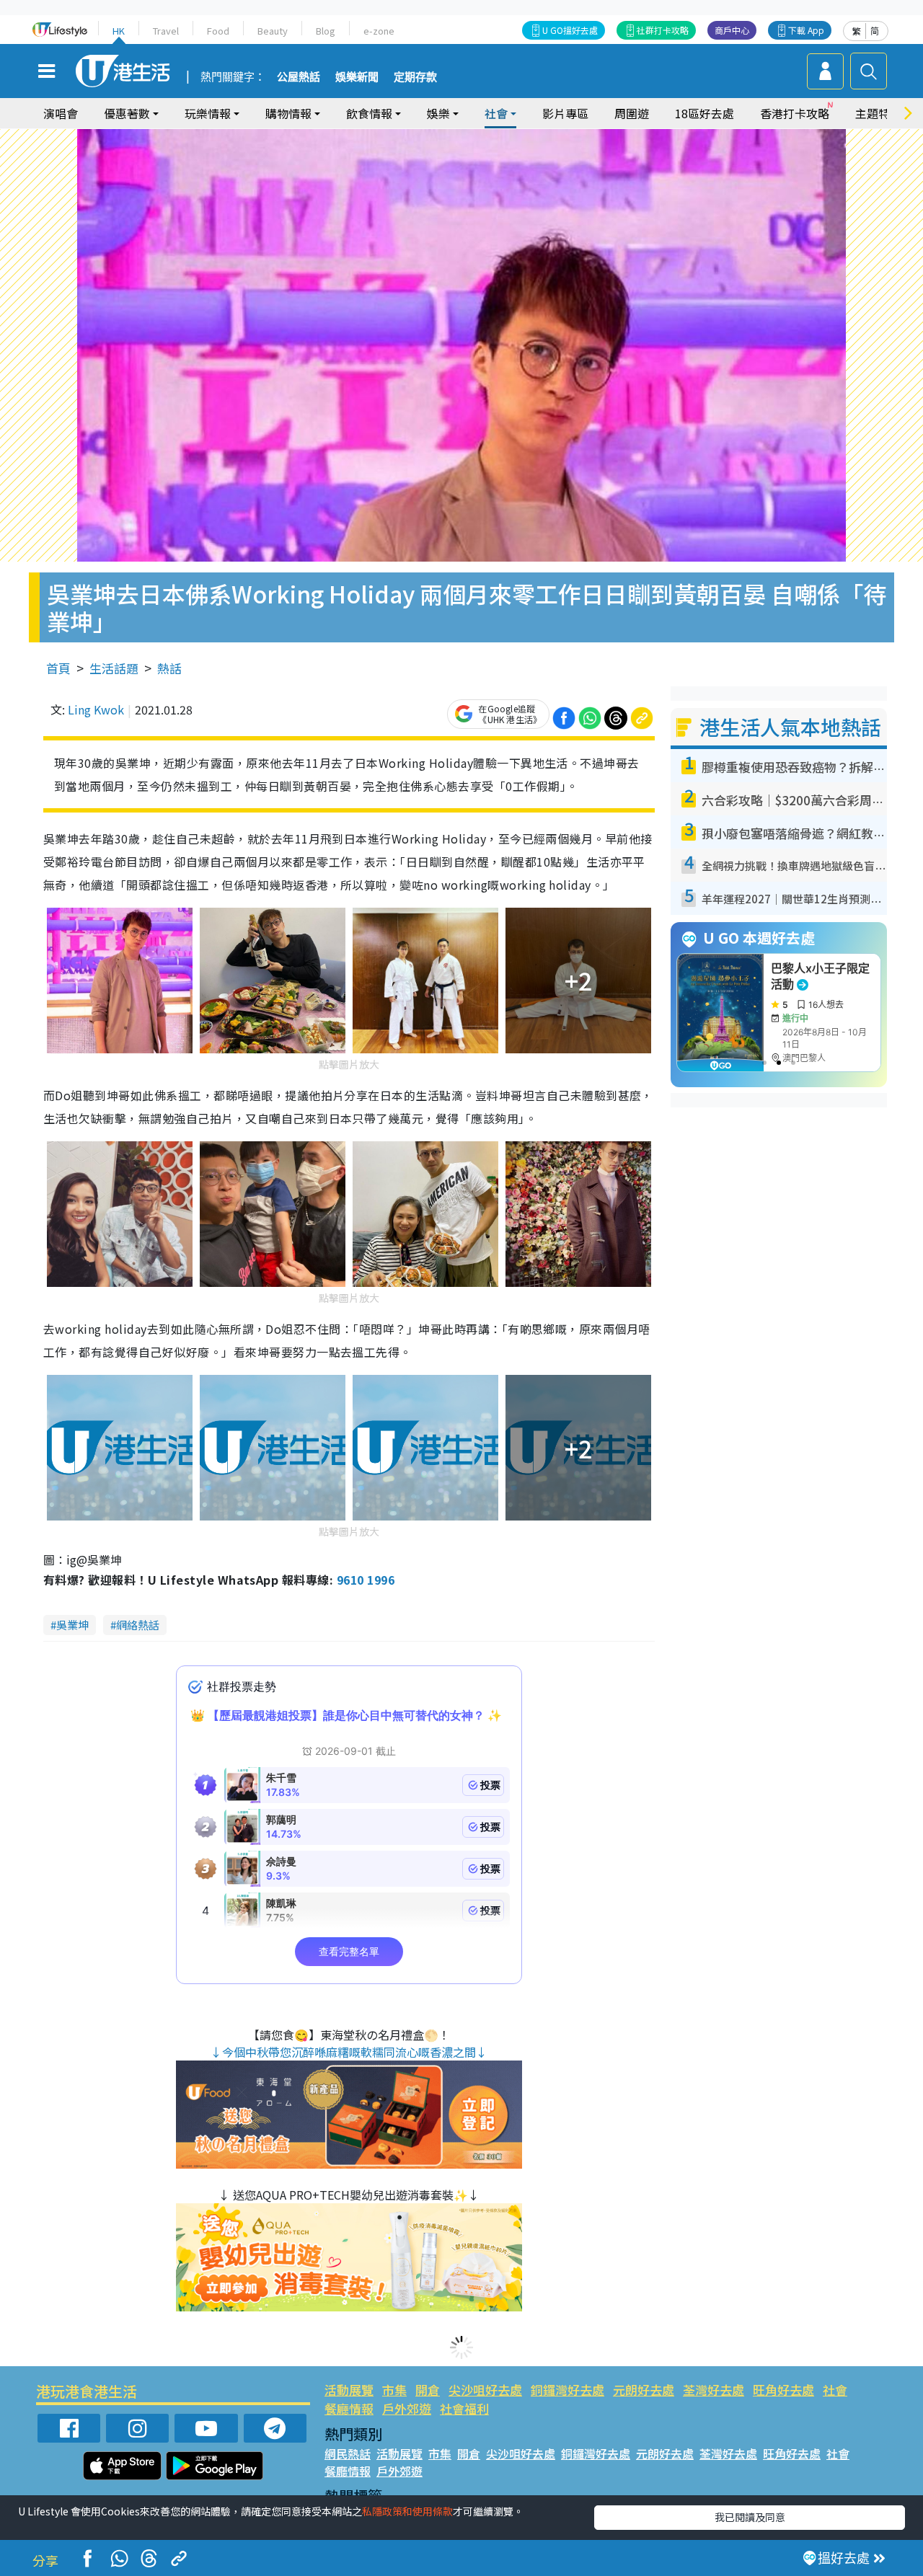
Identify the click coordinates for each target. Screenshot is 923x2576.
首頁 (58, 668)
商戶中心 (732, 30)
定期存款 (415, 77)
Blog (326, 31)
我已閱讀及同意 (750, 2517)
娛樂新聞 (357, 77)
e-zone (379, 31)
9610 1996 (366, 1580)
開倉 (428, 2390)
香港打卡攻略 (795, 113)
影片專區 (565, 113)
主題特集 (878, 113)
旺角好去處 (783, 2390)
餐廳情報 (349, 2408)
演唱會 (61, 113)
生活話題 (114, 668)
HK (119, 31)
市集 (394, 2390)
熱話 (169, 668)
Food (218, 31)
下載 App (806, 30)
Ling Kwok (96, 709)
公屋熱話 (299, 77)
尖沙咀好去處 (485, 2390)
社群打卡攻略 (663, 30)
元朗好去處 (644, 2390)
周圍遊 (632, 113)
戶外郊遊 (407, 2408)
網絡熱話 (138, 1625)
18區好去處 (705, 113)
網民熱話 (348, 2453)
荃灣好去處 (714, 2390)
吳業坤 (72, 1625)
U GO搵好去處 (570, 30)
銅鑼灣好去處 (568, 2390)
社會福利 (464, 2408)
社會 (835, 2390)
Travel (166, 31)
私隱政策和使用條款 (407, 2511)
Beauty (273, 31)
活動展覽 (349, 2390)
